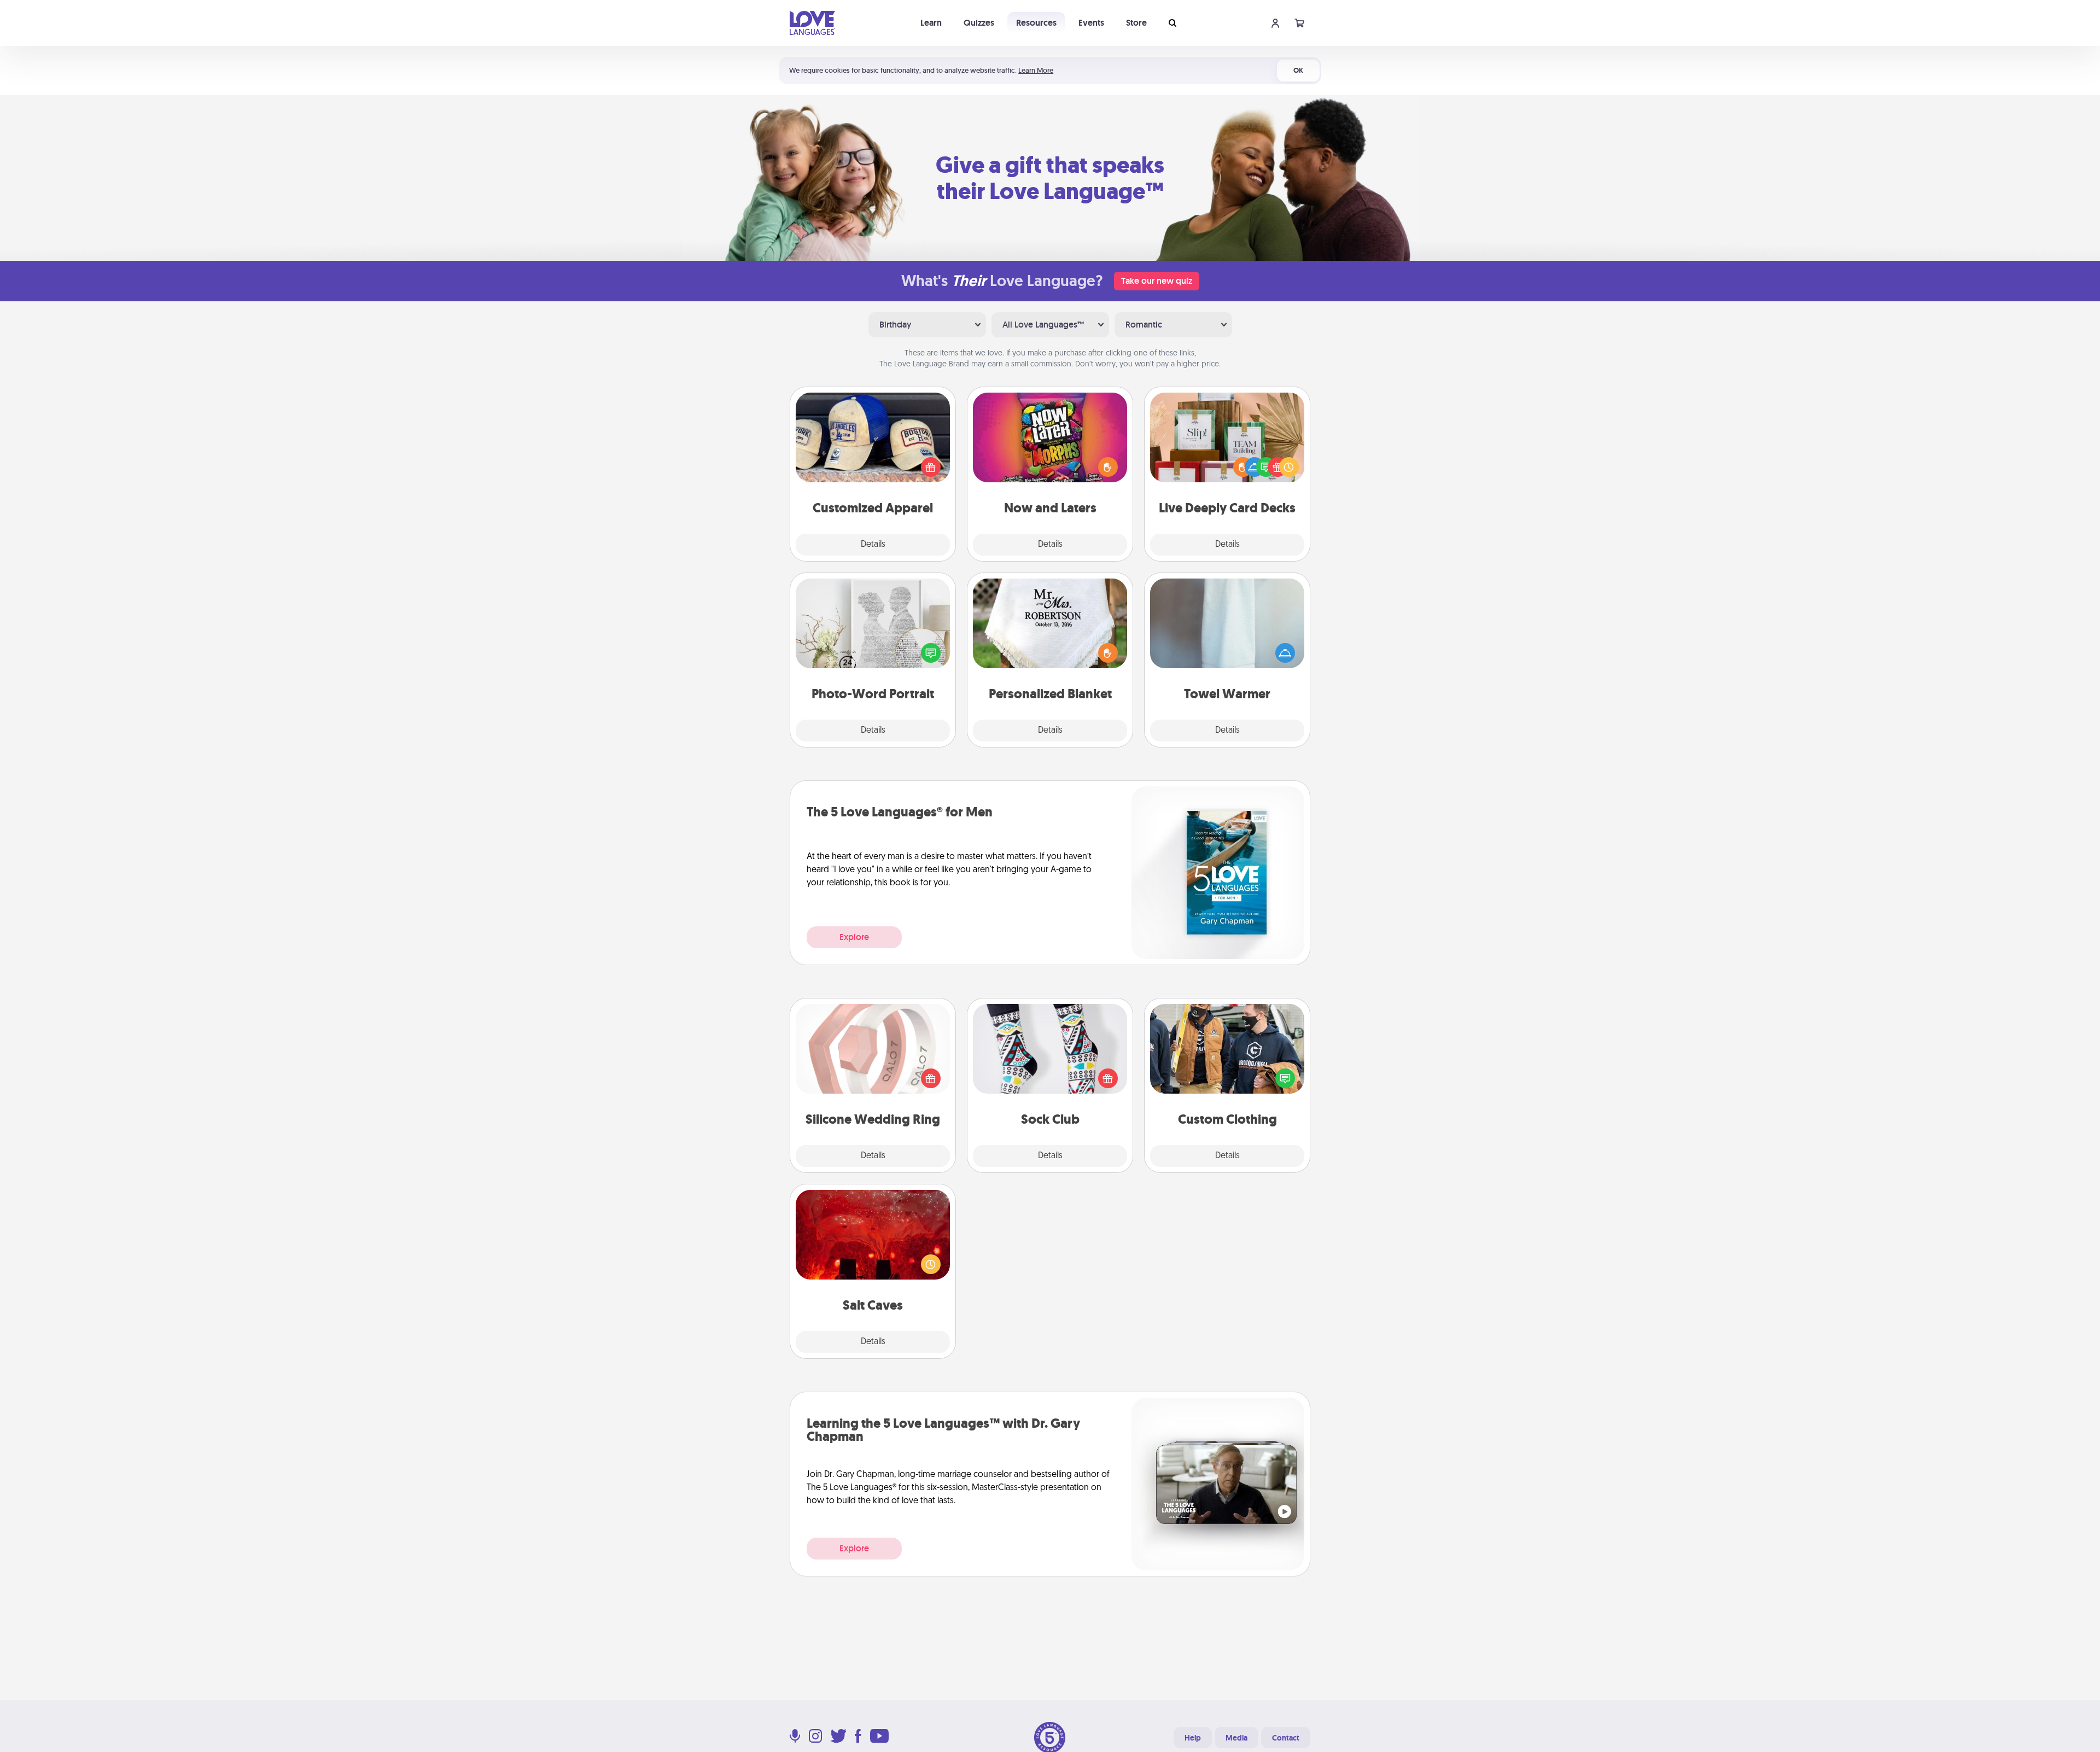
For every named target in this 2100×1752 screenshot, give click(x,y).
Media (1236, 1738)
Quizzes (979, 23)
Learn (931, 23)
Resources (1036, 23)
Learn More (1036, 70)
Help (1193, 1738)
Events (1091, 23)
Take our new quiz (1157, 281)
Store (1136, 23)
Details (873, 545)
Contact (1286, 1738)
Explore (854, 937)
